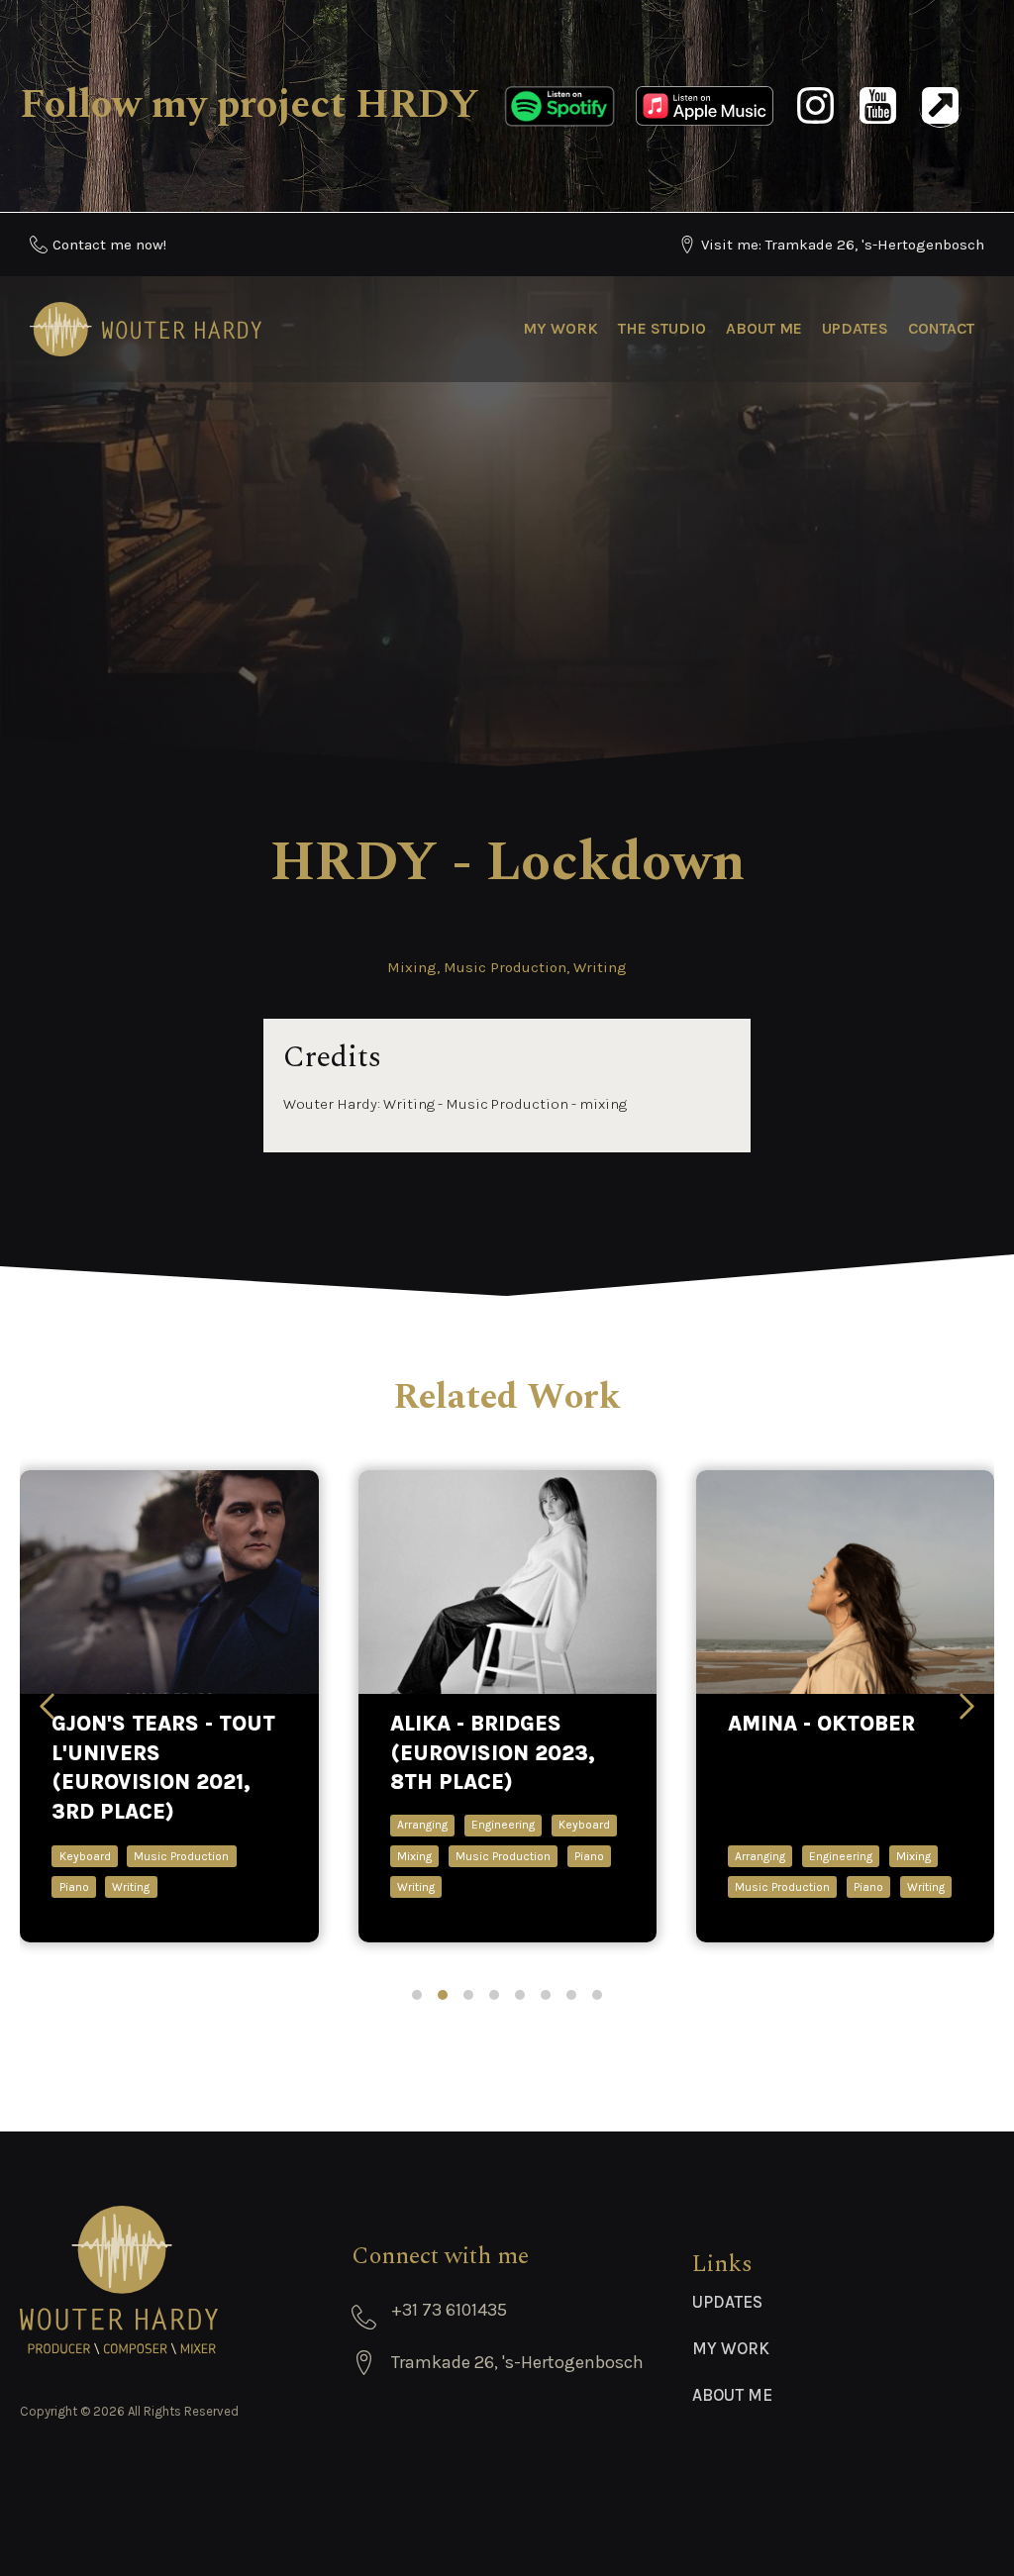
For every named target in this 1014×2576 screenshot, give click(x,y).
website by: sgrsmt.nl (507, 2482)
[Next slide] (967, 1706)
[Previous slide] (47, 1706)
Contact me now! (109, 245)
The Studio (662, 328)
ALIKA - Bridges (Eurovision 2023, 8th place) (493, 1753)
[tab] (417, 1995)
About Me (764, 328)
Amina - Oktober (821, 1724)
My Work (560, 328)
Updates (855, 328)
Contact (941, 328)
